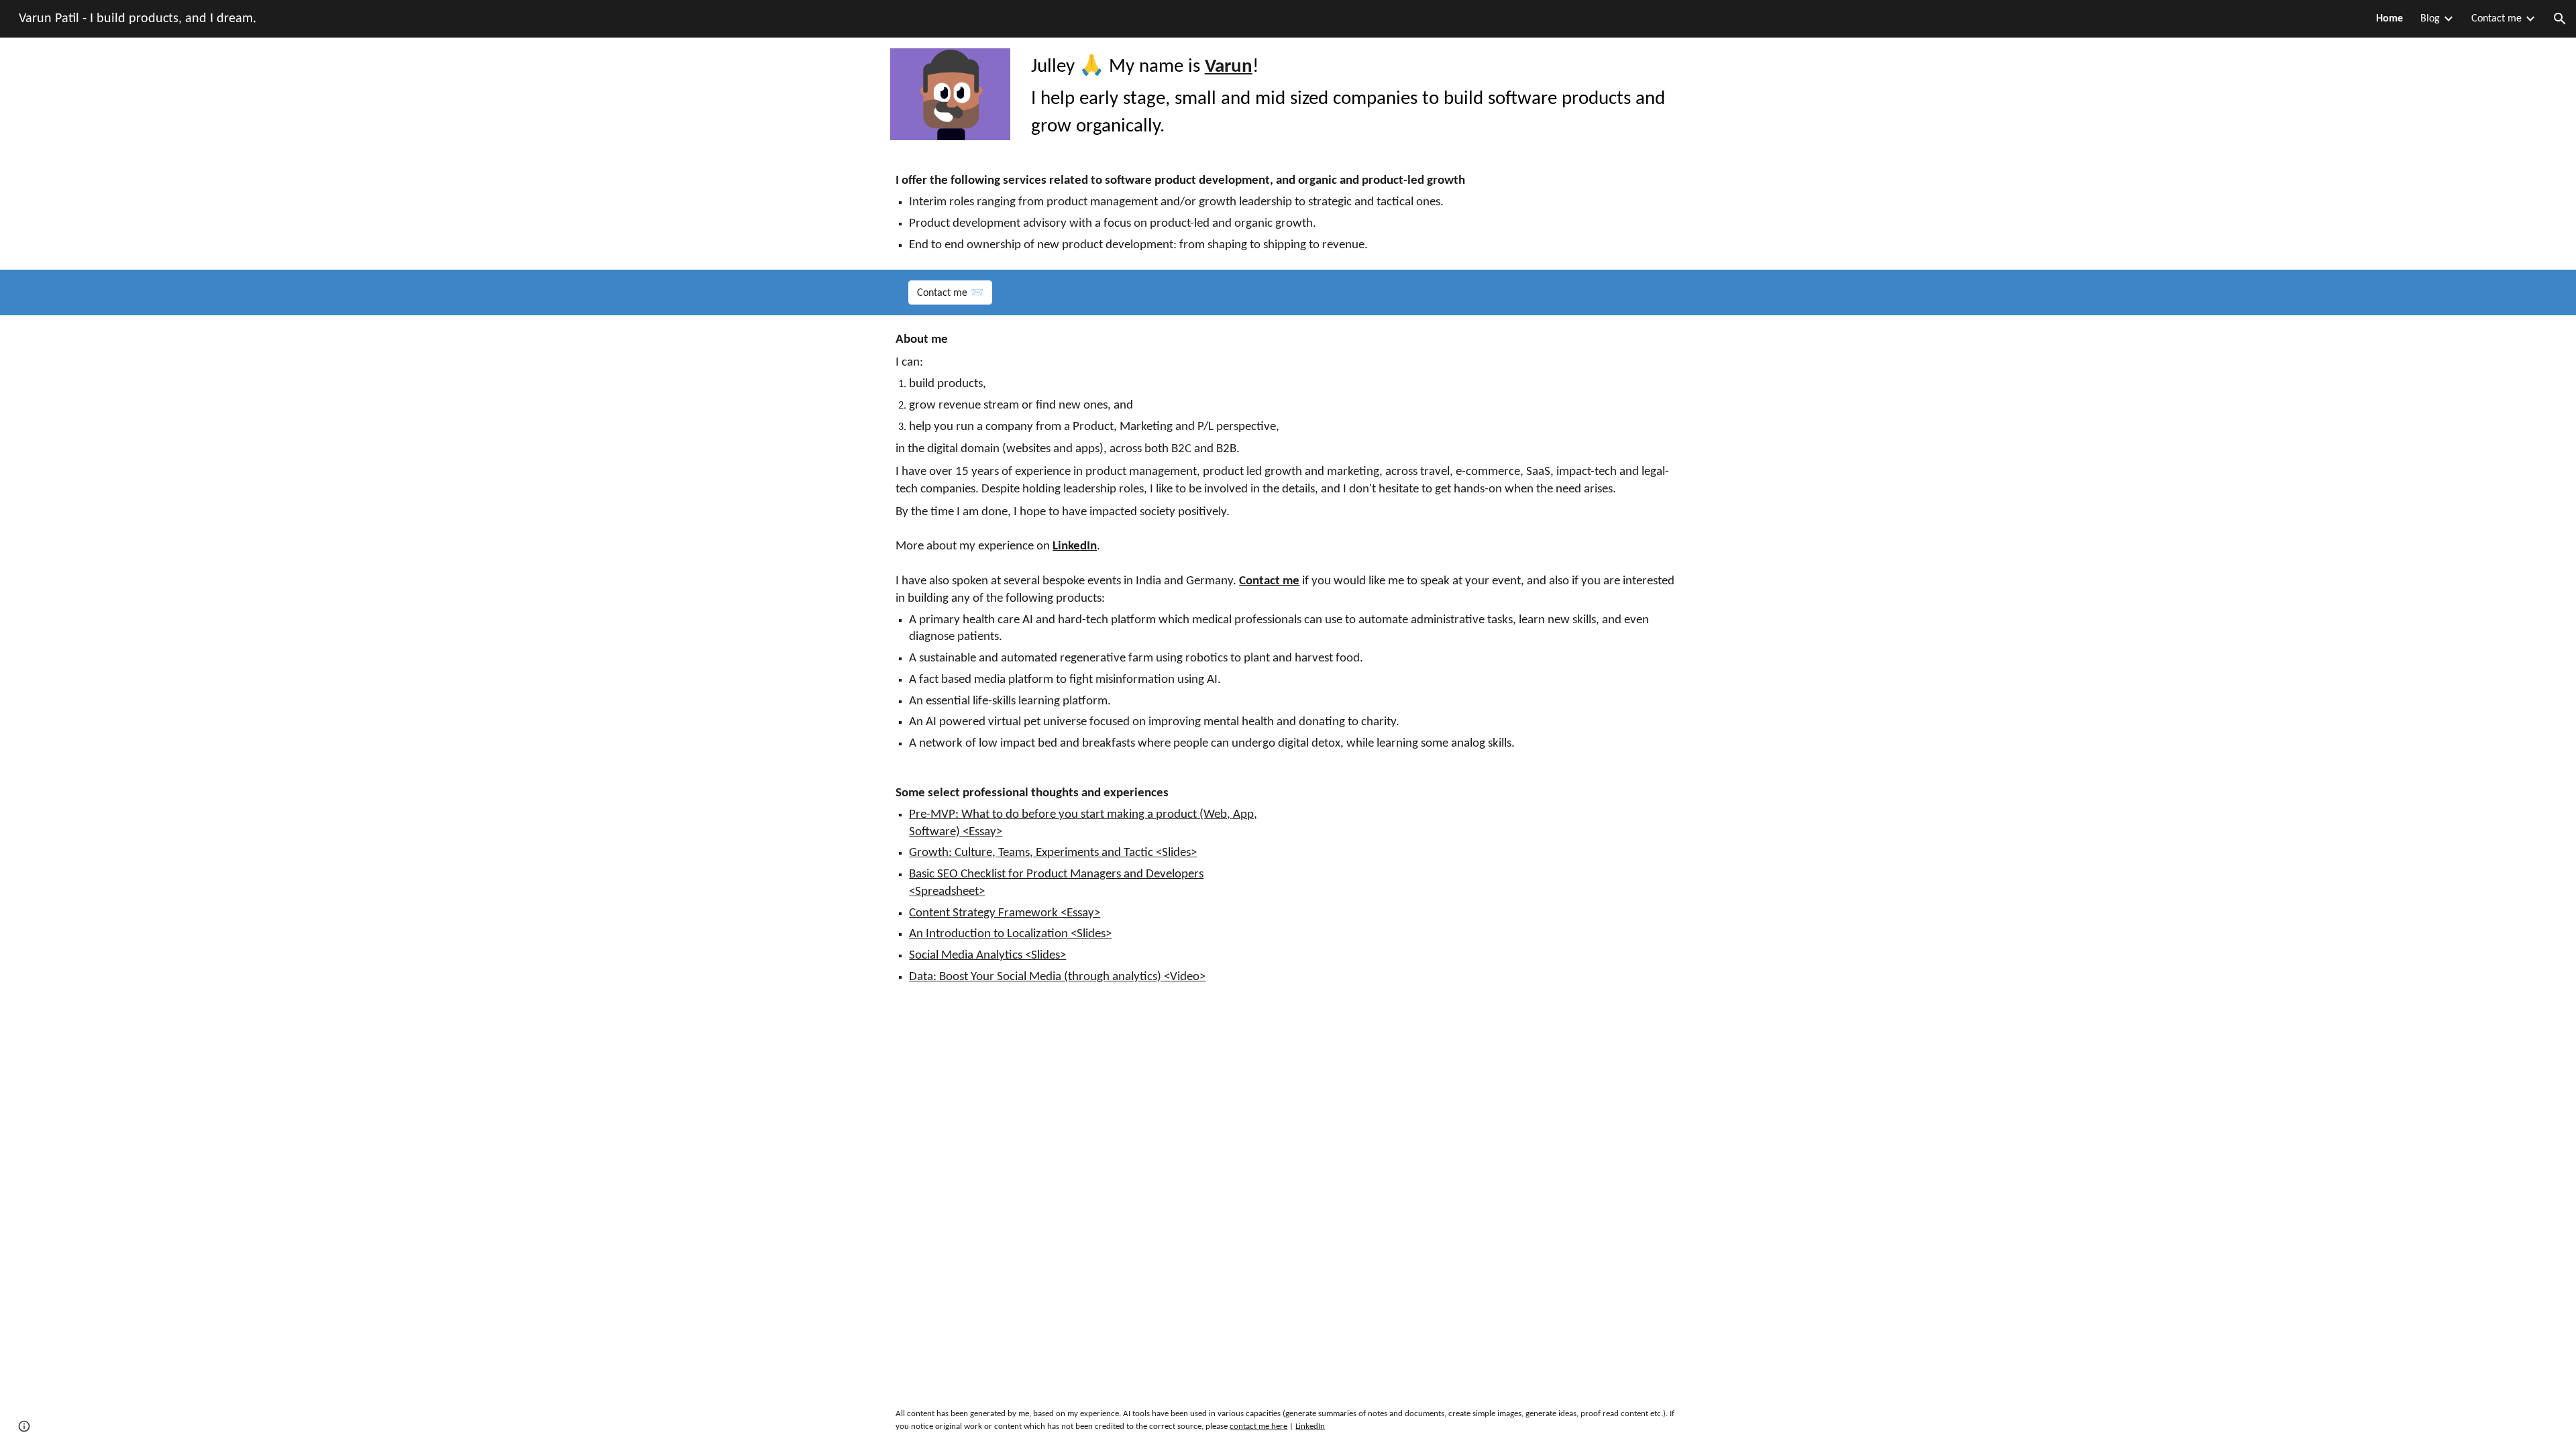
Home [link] (2390, 19)
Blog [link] (2430, 19)
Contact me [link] (2497, 19)
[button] (2560, 19)
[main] (1356, 97)
